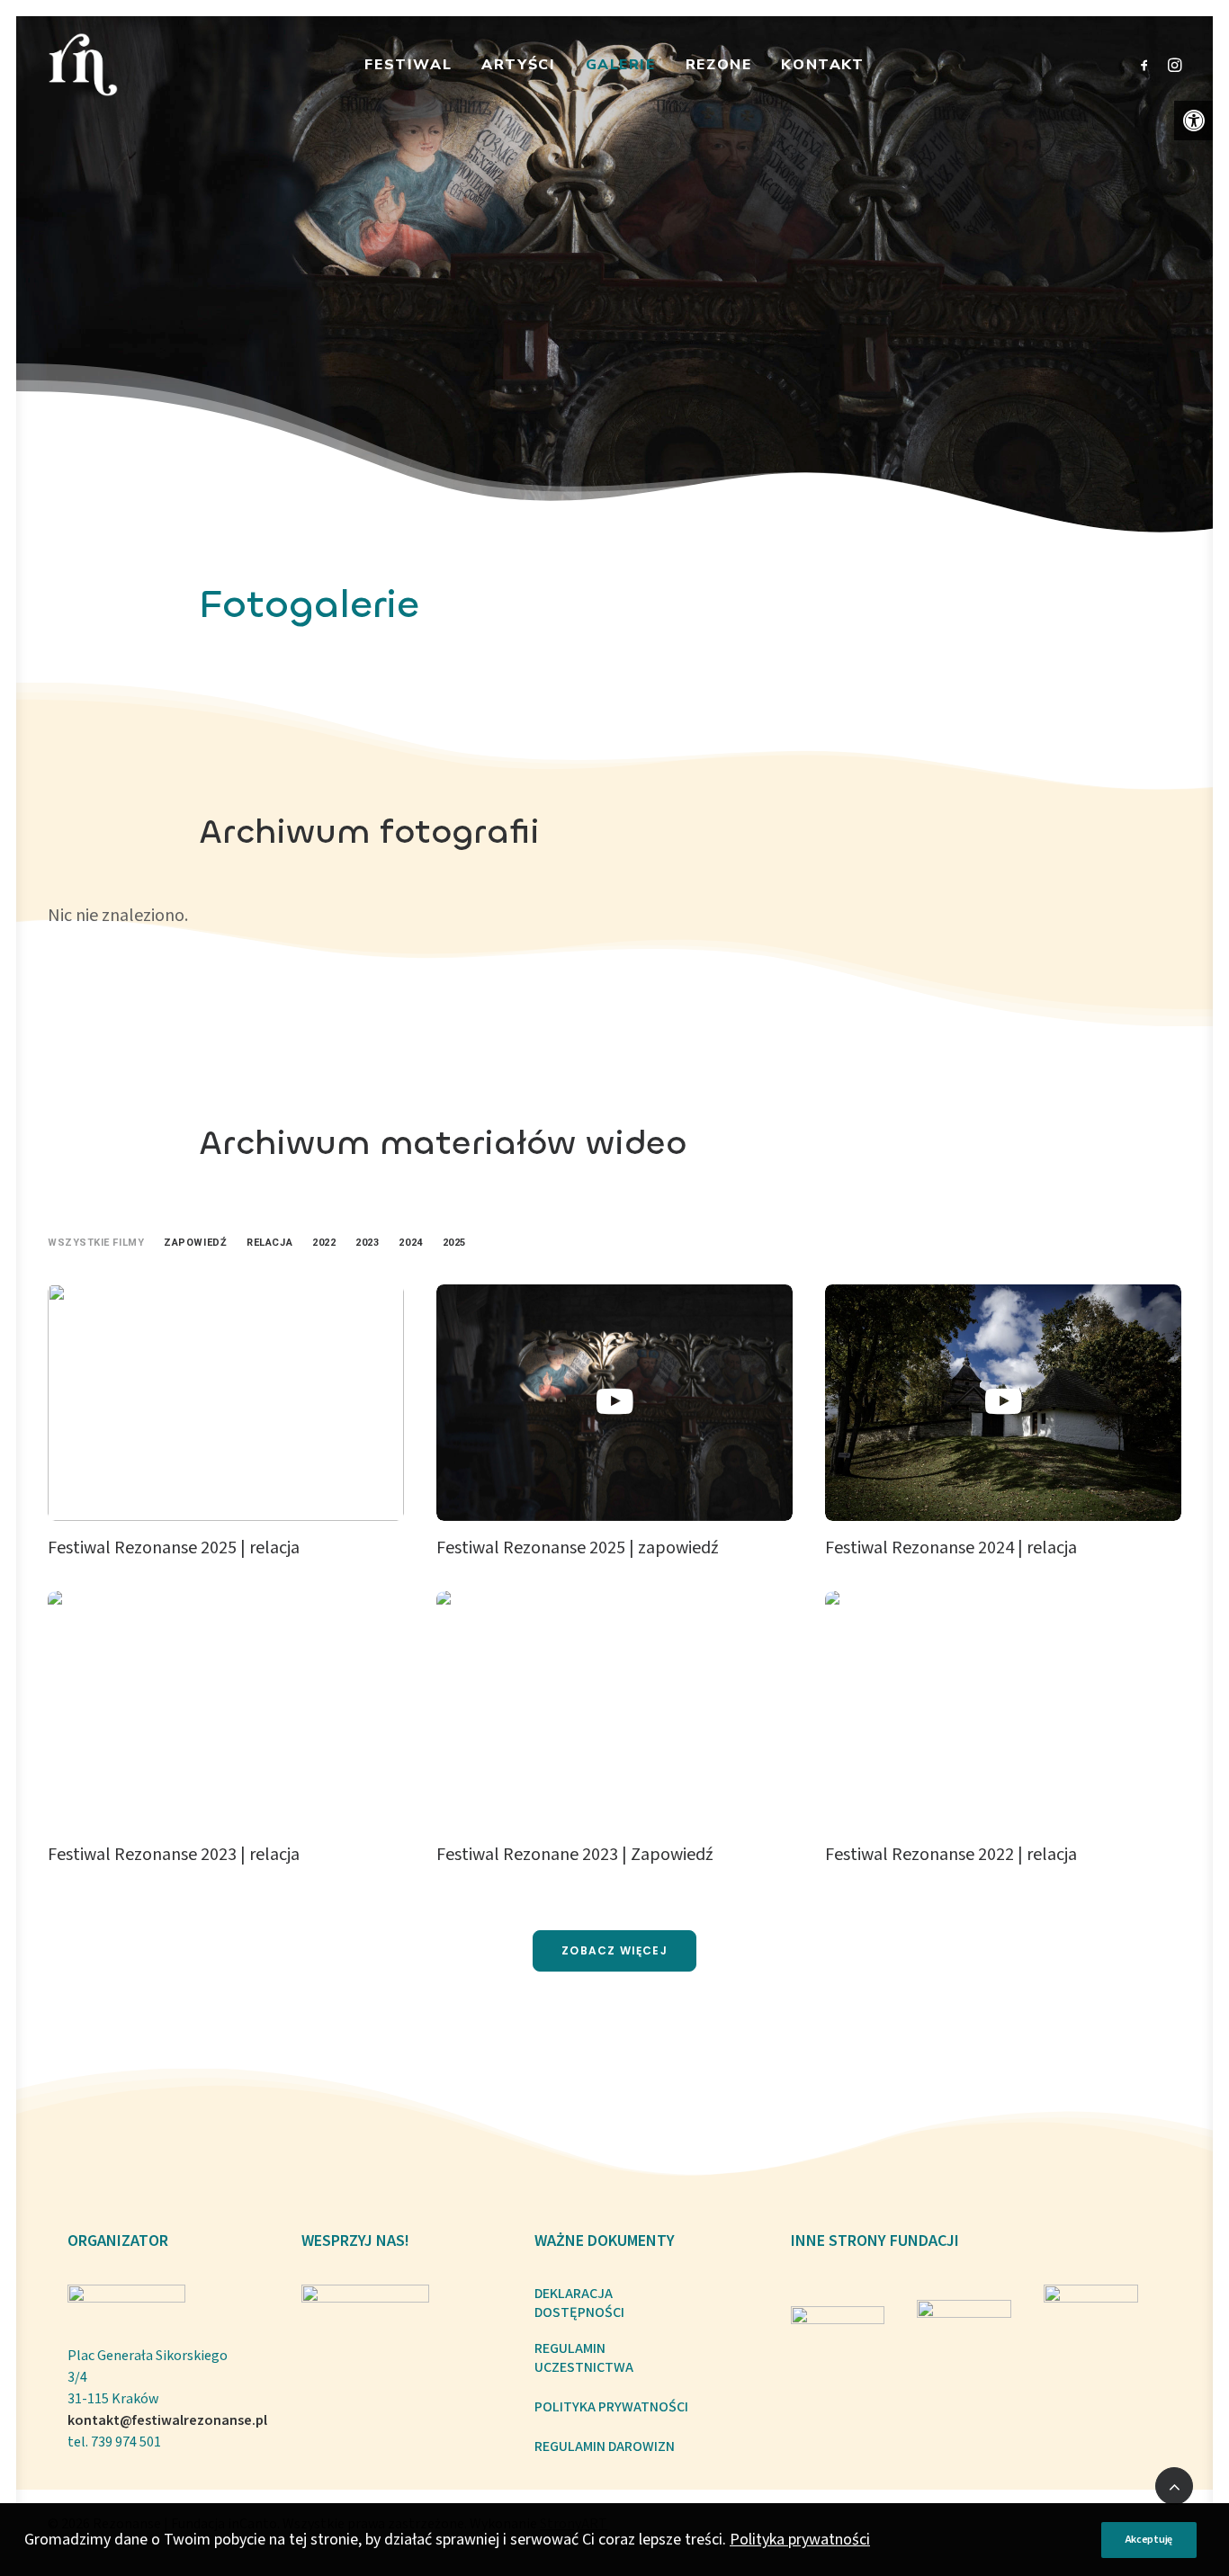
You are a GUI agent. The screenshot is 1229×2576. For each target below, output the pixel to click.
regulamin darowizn (605, 2447)
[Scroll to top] (1174, 2485)
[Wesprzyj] (366, 2317)
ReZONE (719, 65)
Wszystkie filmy (96, 1243)
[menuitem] (408, 65)
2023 (367, 1243)
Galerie (621, 65)
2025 (454, 1243)
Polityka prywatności (800, 2540)
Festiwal (408, 65)
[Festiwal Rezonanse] (83, 65)
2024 (410, 1243)
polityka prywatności (611, 2407)
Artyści (518, 65)
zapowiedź (195, 1243)
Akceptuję (1149, 2540)
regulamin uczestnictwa (584, 2358)
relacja (269, 1243)
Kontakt (822, 65)
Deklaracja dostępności (579, 2303)
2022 (324, 1243)
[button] (1194, 121)
